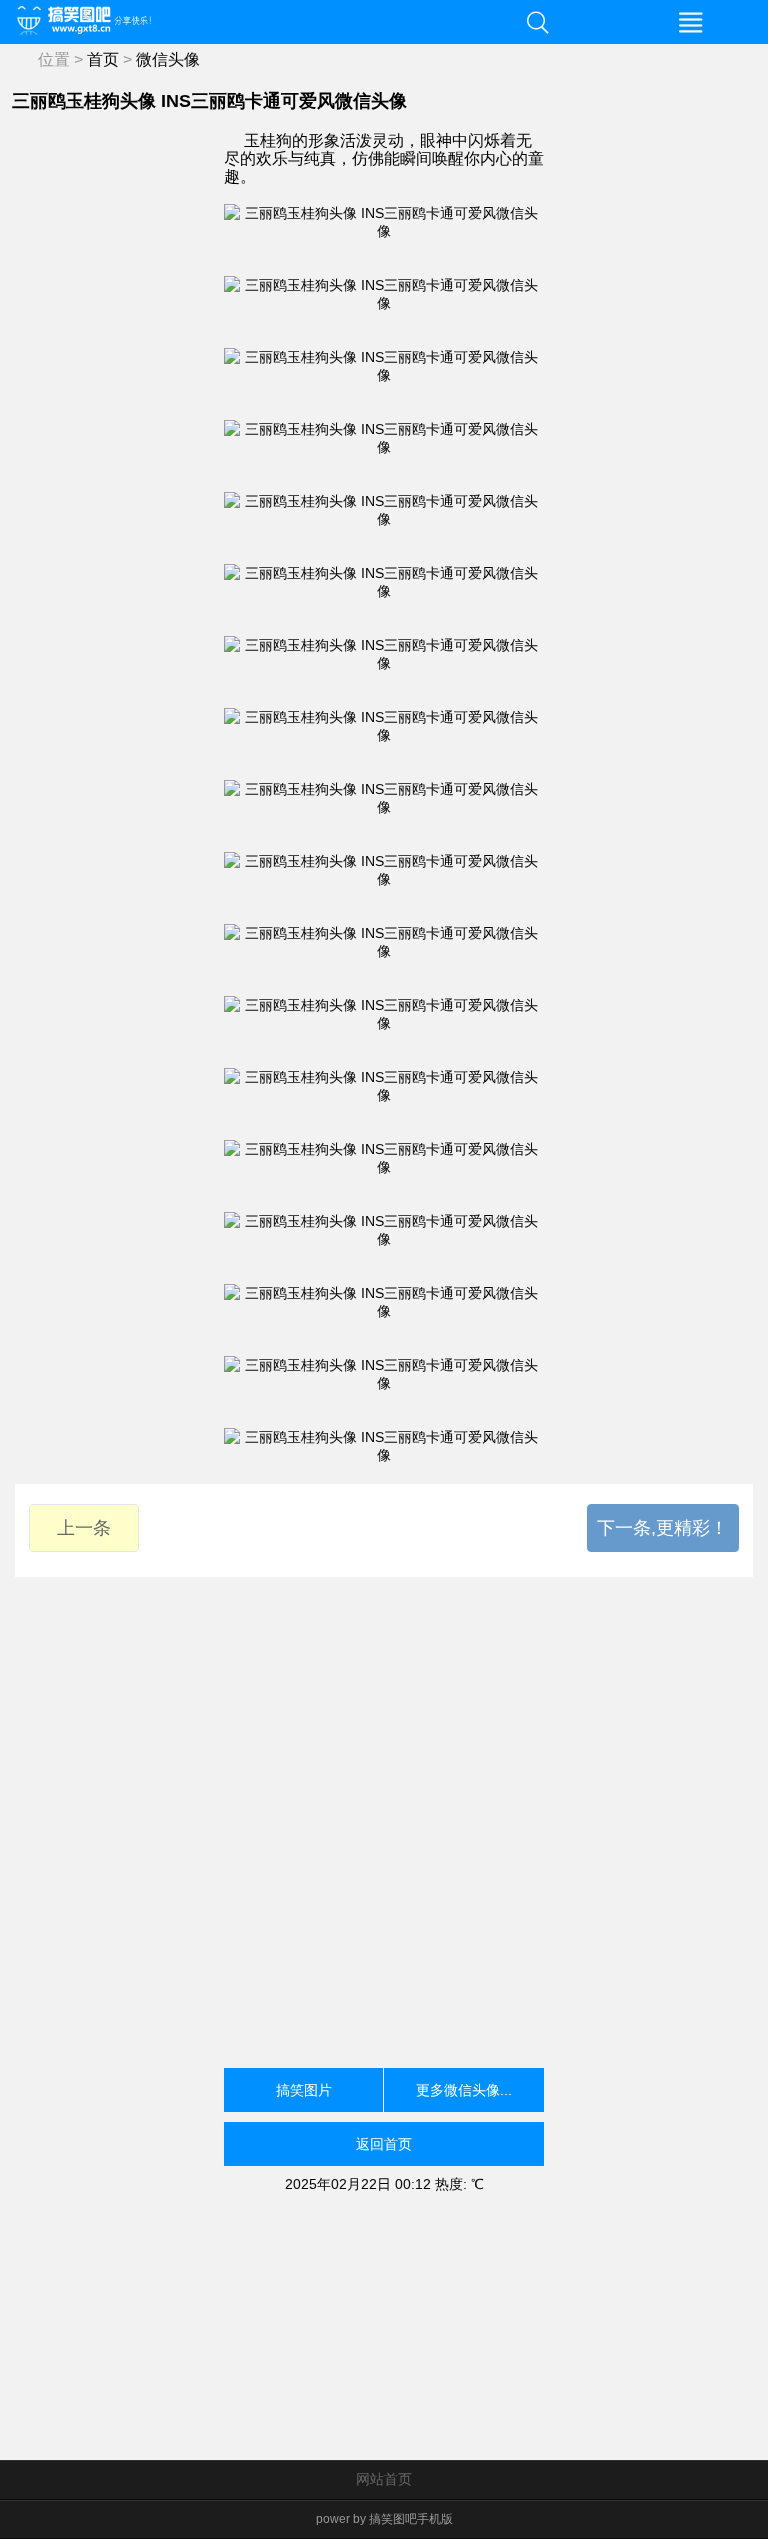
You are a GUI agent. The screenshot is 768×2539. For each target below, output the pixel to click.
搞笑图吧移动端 (230, 22)
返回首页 (384, 2144)
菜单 (691, 22)
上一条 (84, 1528)
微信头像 (168, 59)
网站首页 (384, 2479)
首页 (103, 59)
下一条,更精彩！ (662, 1528)
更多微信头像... (464, 2090)
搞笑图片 (304, 2090)
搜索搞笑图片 (538, 22)
